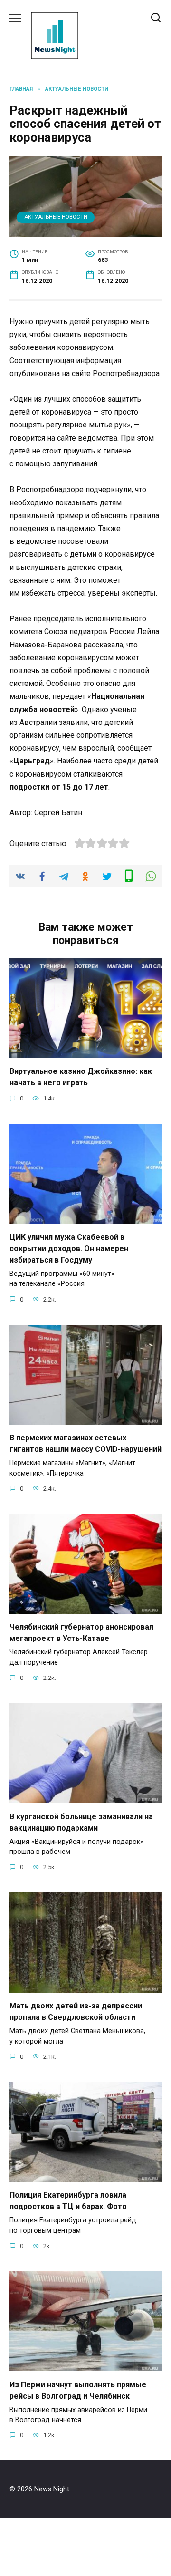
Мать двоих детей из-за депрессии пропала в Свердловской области (76, 2012)
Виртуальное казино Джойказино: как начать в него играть (81, 1077)
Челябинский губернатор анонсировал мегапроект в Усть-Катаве (81, 1633)
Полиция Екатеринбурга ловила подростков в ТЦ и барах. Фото (68, 2201)
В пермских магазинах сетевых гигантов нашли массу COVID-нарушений (85, 1443)
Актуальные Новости (56, 217)
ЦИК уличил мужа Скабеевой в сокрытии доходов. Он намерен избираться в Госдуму (69, 1248)
